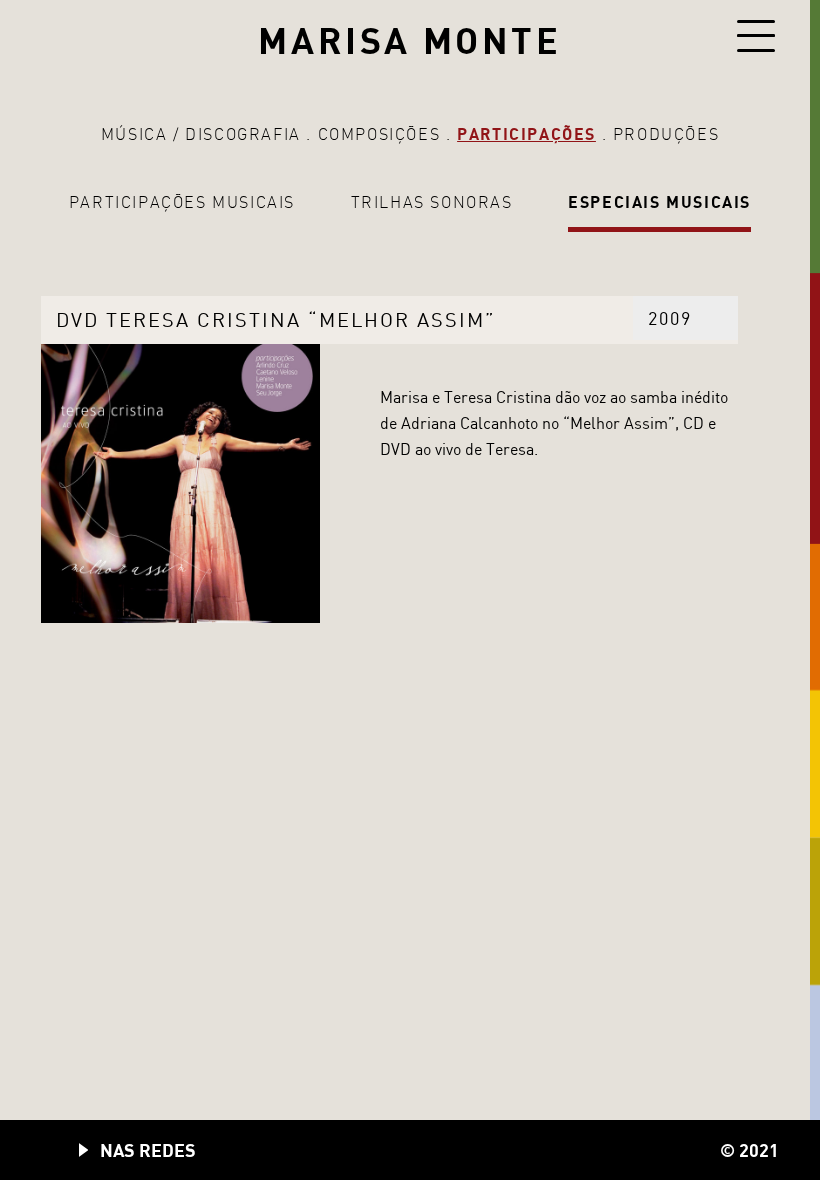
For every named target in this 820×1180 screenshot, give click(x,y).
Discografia (243, 134)
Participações (526, 134)
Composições (379, 134)
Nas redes (148, 1150)
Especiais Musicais (659, 202)
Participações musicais (182, 202)
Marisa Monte (409, 39)
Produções (666, 134)
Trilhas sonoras (432, 202)
